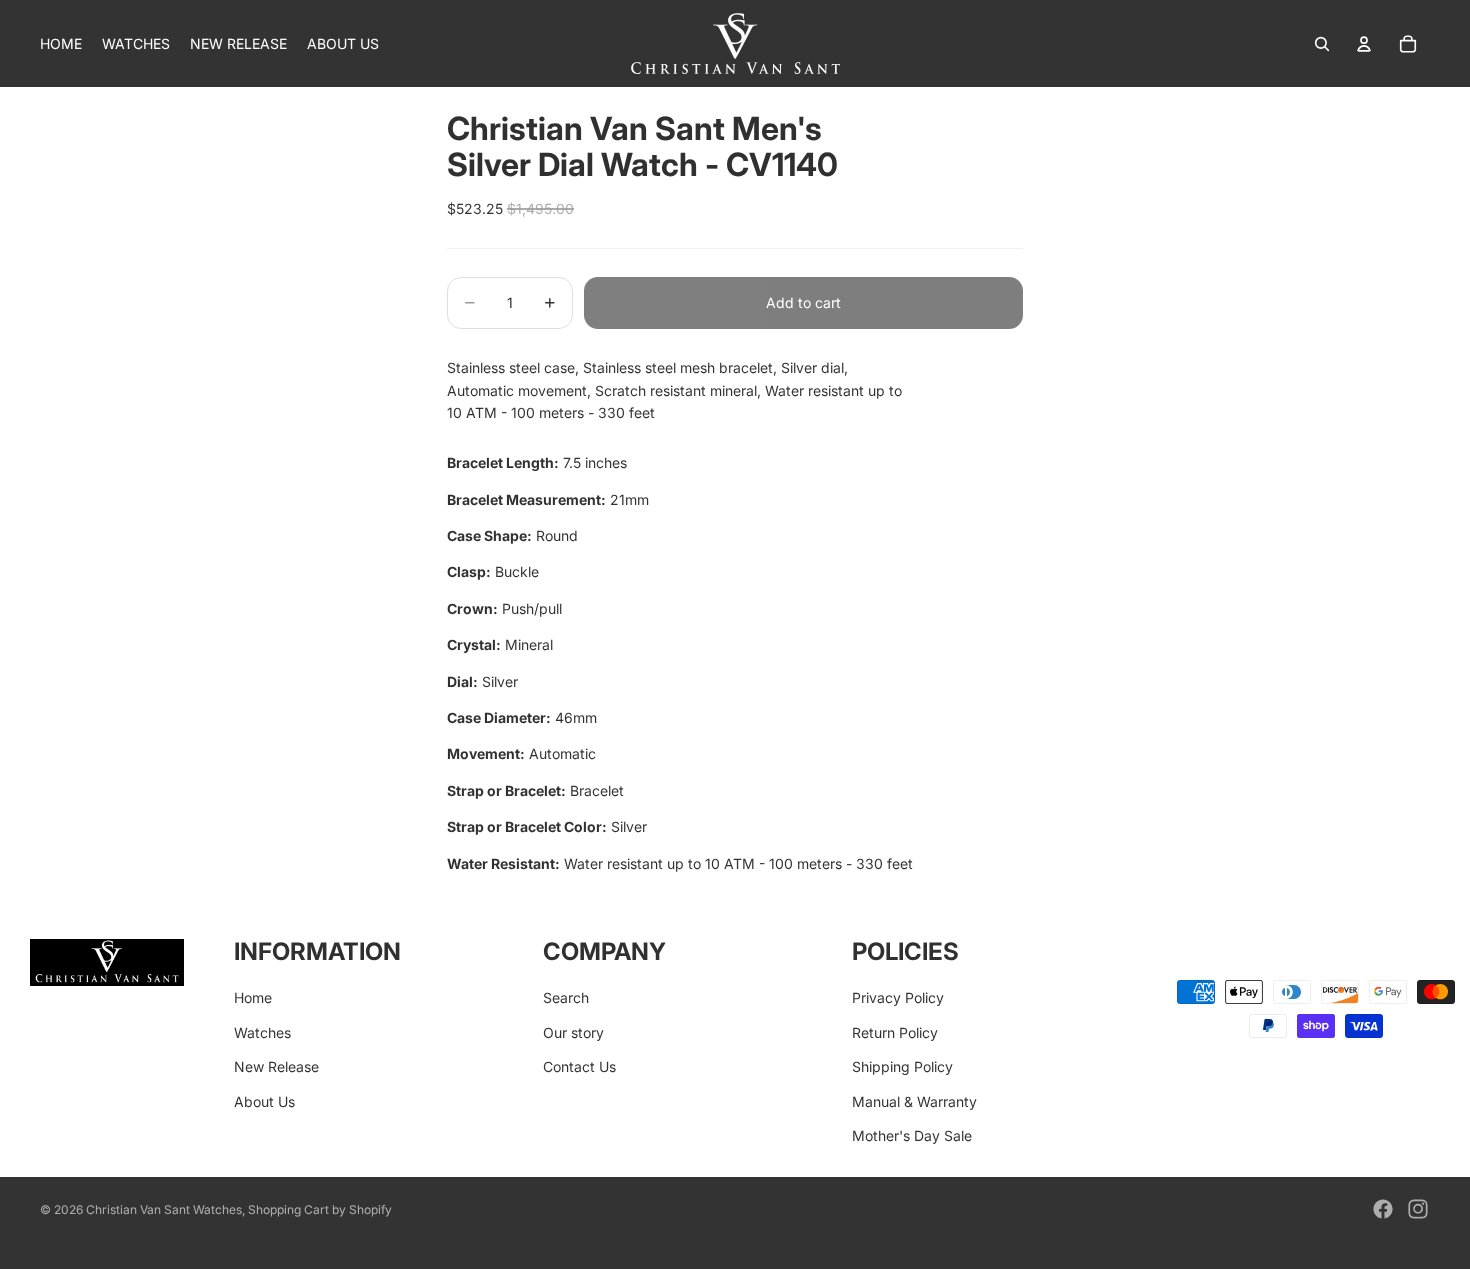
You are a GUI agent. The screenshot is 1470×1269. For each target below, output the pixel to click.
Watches (262, 1032)
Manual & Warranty (914, 1101)
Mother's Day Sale (912, 1135)
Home (253, 997)
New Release (276, 1066)
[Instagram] (1418, 1209)
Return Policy (895, 1032)
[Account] (1364, 44)
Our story (573, 1032)
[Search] (1322, 44)
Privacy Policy (898, 997)
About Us (264, 1101)
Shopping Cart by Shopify (320, 1209)
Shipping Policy (902, 1066)
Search (566, 997)
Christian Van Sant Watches (164, 1209)
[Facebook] (1383, 1209)
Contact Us (579, 1066)
